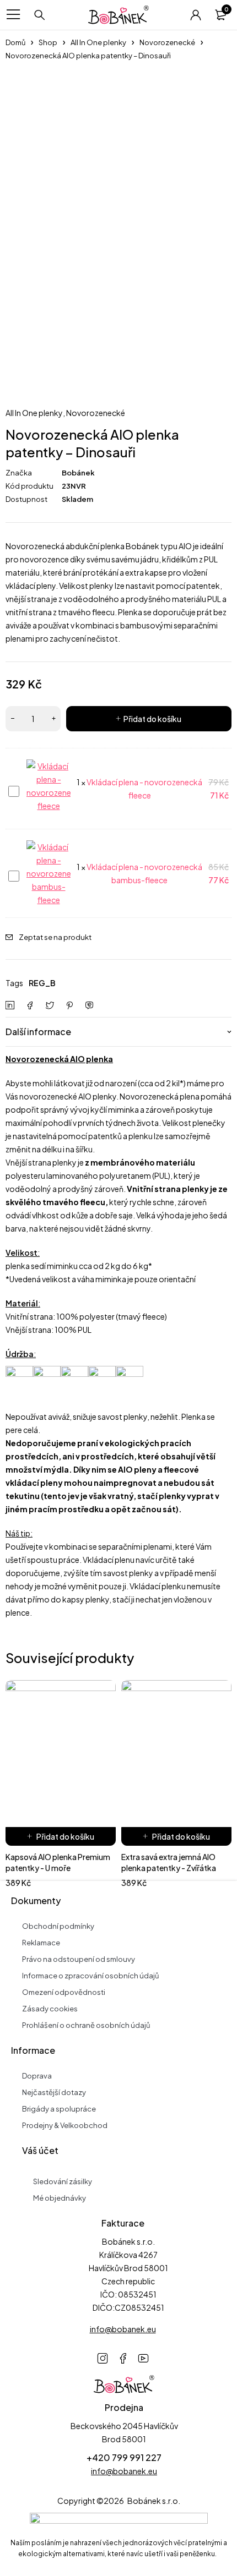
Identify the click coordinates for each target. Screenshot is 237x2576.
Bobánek (78, 473)
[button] (61, 1836)
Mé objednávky (60, 2198)
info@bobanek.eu (124, 2471)
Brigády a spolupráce (59, 2109)
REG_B (42, 983)
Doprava (37, 2076)
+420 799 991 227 (124, 2457)
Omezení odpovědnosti (64, 1992)
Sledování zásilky (63, 2181)
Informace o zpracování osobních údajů (90, 1976)
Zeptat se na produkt (55, 937)
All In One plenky (98, 42)
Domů (15, 42)
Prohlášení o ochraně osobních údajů (86, 2025)
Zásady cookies (50, 2009)
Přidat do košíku (152, 719)
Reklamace (41, 1943)
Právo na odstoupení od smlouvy (79, 1959)
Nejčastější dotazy (54, 2092)
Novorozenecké (167, 42)
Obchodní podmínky (58, 1926)
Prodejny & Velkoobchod (65, 2125)
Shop (48, 42)
